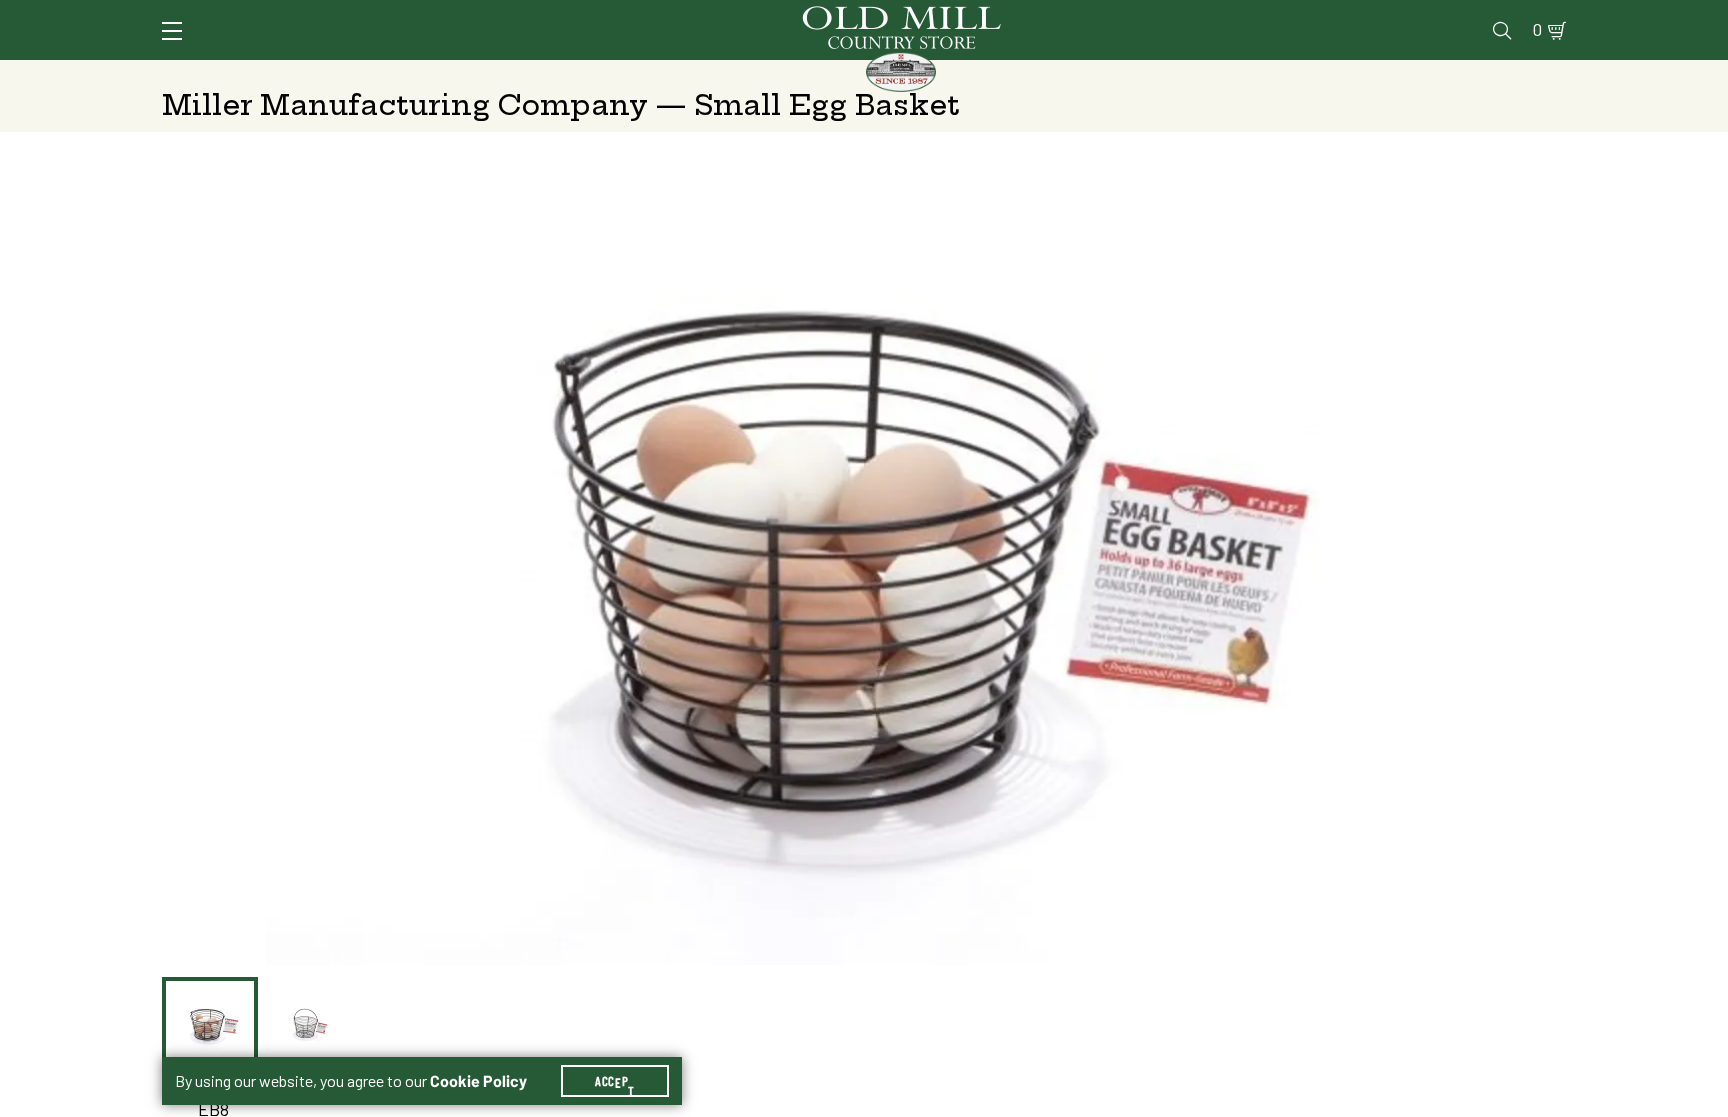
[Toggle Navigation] (172, 31)
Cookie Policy (478, 1081)
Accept (615, 1081)
